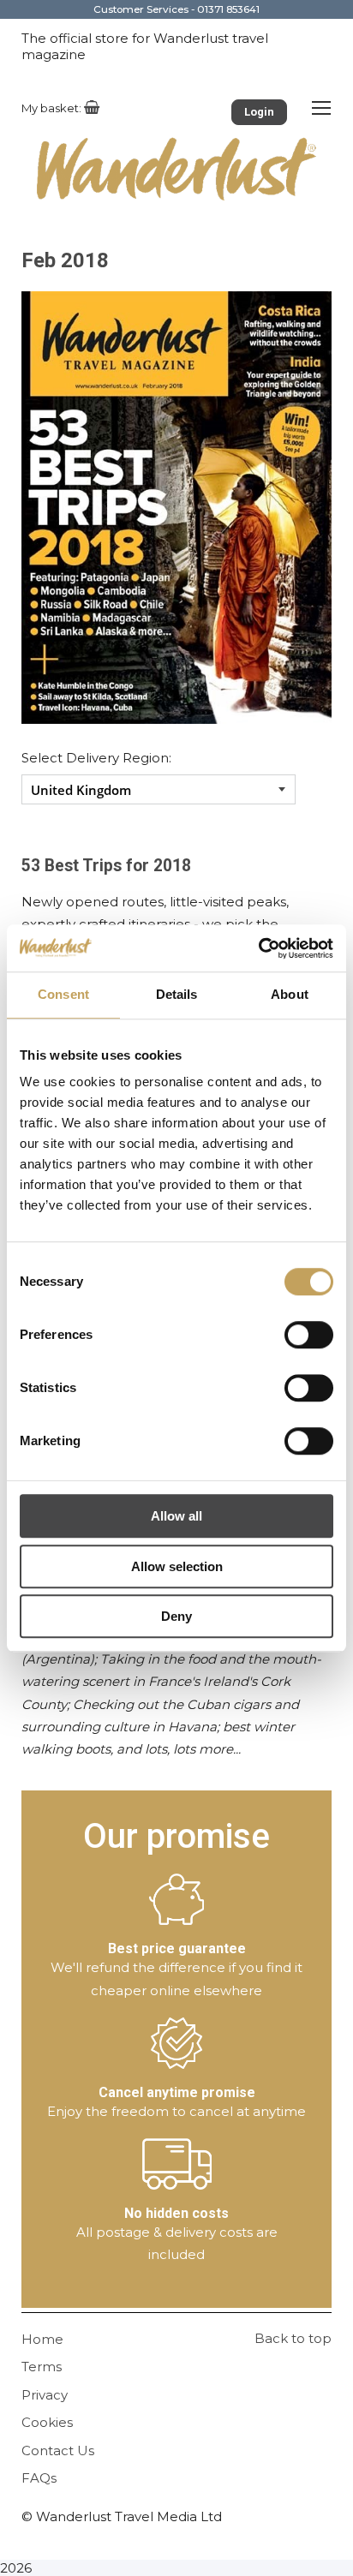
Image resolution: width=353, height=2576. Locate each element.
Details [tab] (177, 994)
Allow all (176, 1516)
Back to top (293, 2338)
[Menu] (321, 107)
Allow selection (177, 1566)
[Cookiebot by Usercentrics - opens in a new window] (258, 948)
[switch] (309, 1335)
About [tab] (290, 994)
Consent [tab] (63, 994)
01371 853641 (228, 9)
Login (259, 112)
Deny (176, 1616)
